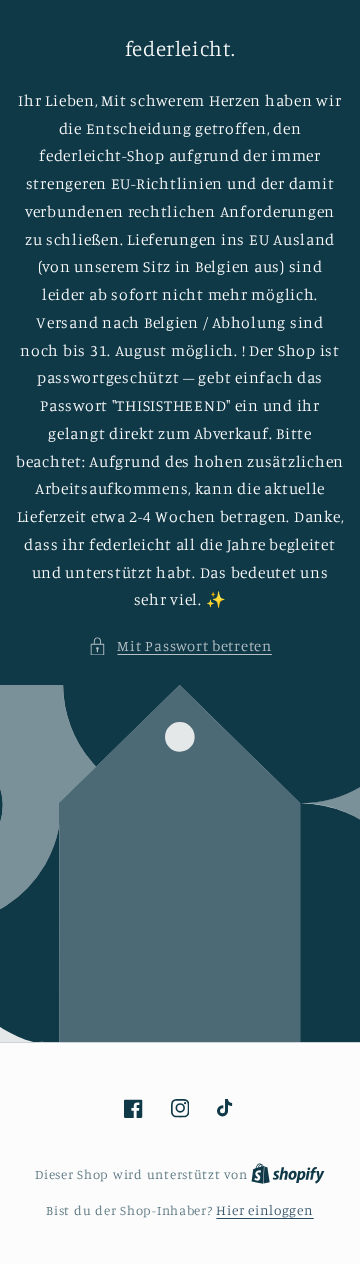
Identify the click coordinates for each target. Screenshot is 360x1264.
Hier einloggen (264, 1210)
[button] (180, 646)
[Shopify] (288, 1174)
